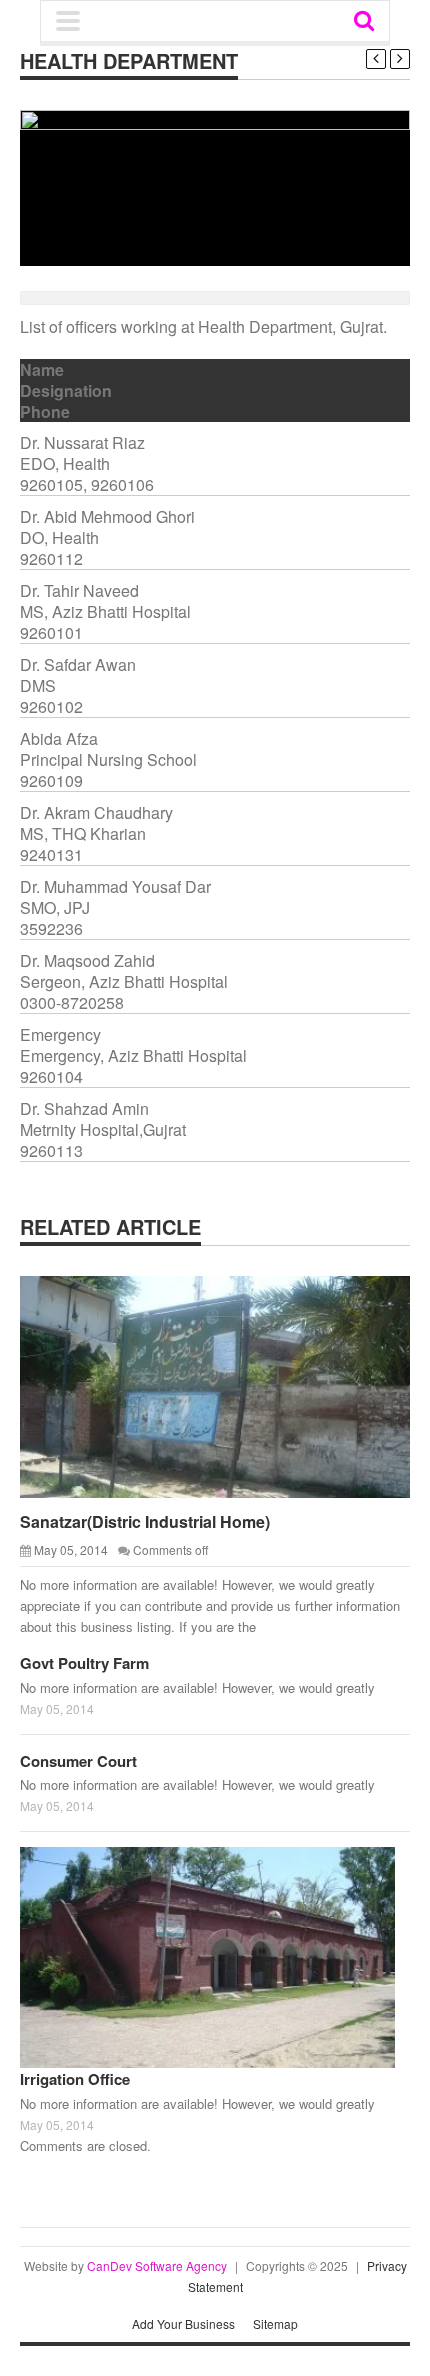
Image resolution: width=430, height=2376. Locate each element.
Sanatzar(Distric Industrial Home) (145, 1521)
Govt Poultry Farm (84, 1663)
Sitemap (275, 2323)
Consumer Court (78, 1761)
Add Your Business (183, 2323)
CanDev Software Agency (157, 2265)
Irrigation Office (75, 2079)
